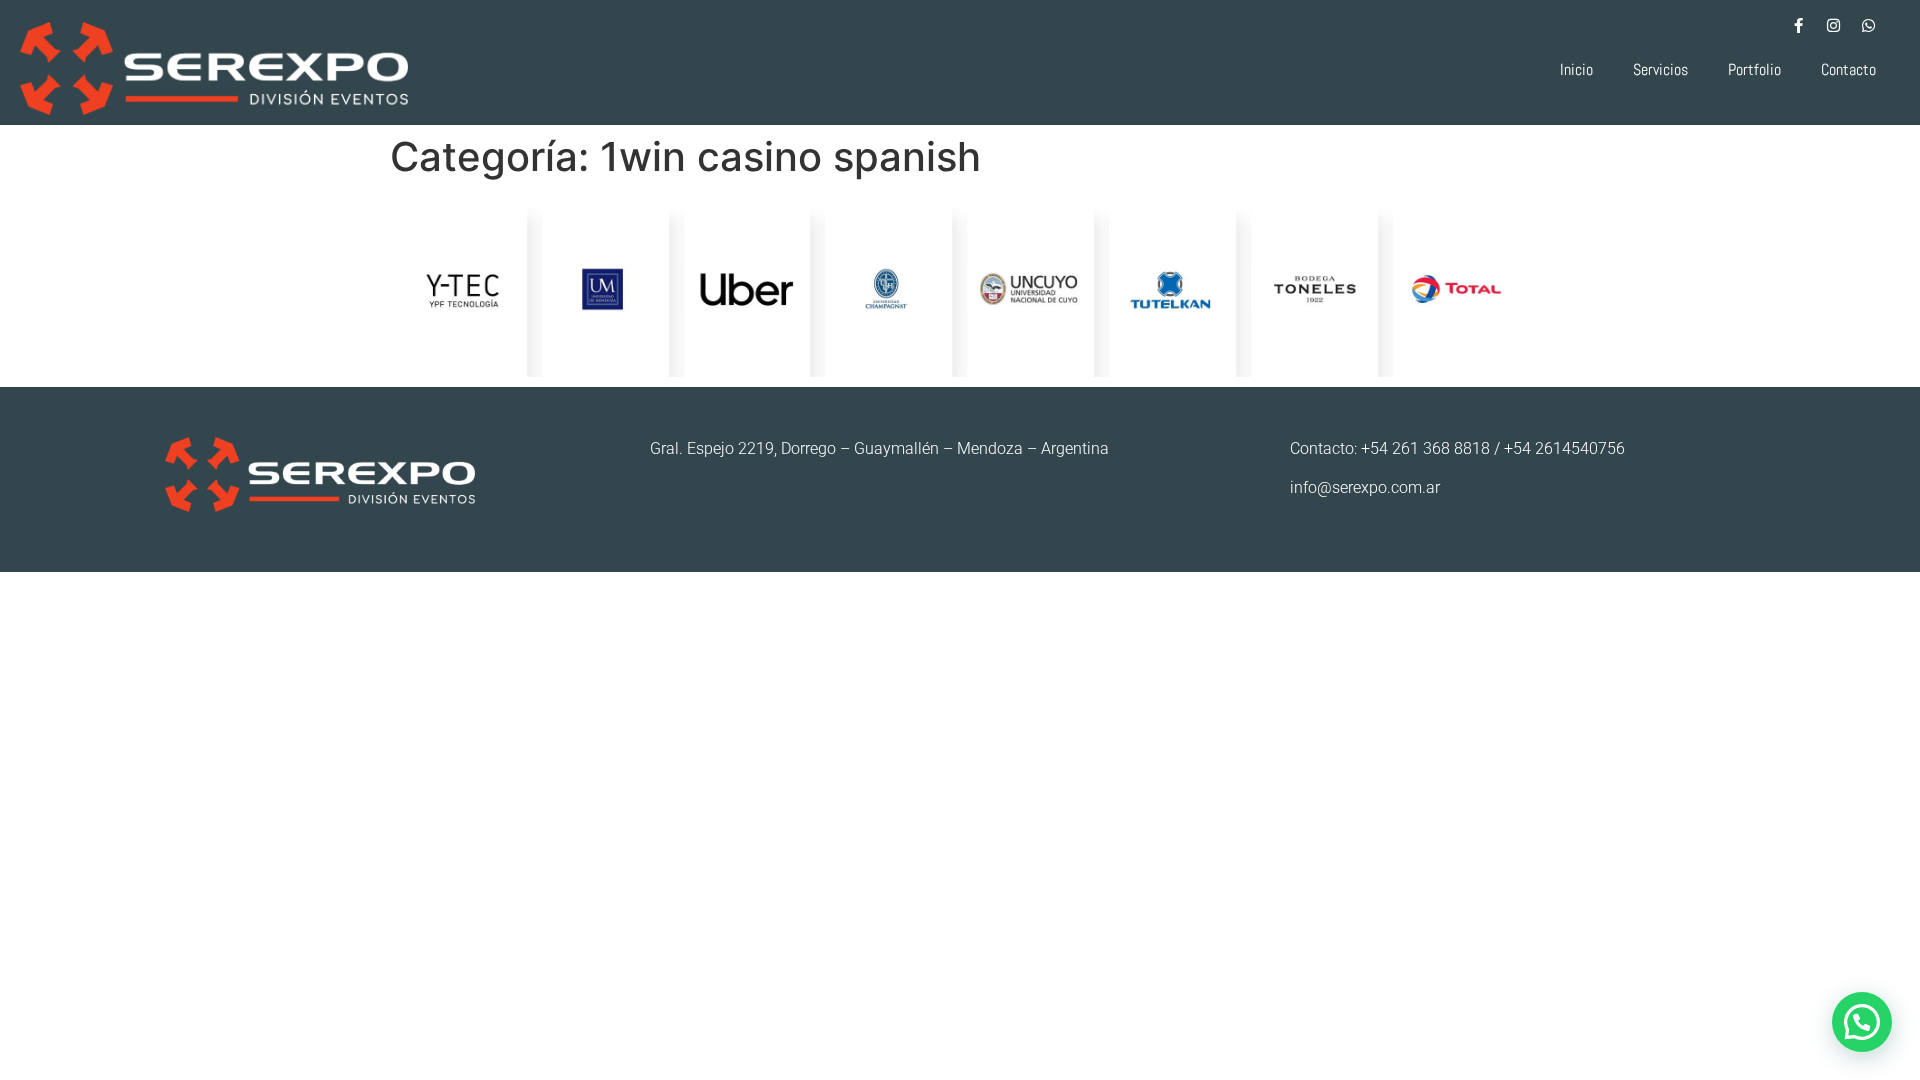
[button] (1862, 1022)
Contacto (1848, 69)
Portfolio (1754, 69)
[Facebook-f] (1798, 25)
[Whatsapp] (1868, 25)
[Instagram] (1833, 25)
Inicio (1576, 69)
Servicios (1660, 69)
